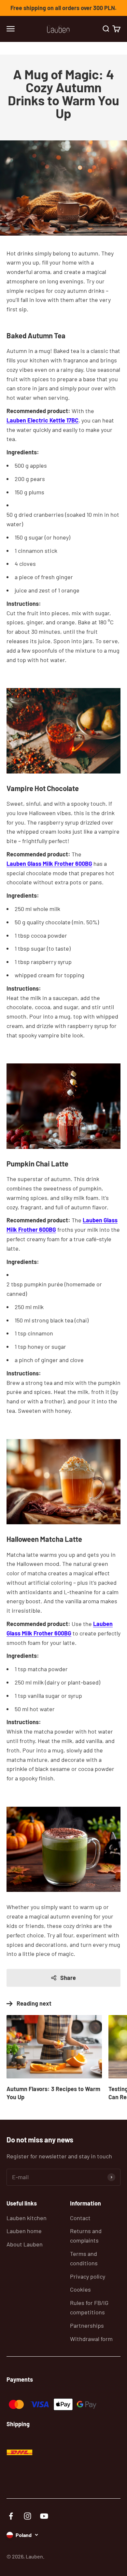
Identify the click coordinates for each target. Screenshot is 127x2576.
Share (68, 1978)
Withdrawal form (91, 2339)
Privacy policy (88, 2276)
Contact (80, 2218)
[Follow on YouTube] (44, 2516)
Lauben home (24, 2231)
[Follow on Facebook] (11, 2516)
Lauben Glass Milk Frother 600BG (49, 864)
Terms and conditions (84, 2258)
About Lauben (25, 2244)
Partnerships (87, 2325)
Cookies (80, 2289)
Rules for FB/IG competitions (89, 2307)
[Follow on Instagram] (28, 2516)
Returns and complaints (86, 2236)
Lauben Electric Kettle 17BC (42, 420)
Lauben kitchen (27, 2218)
